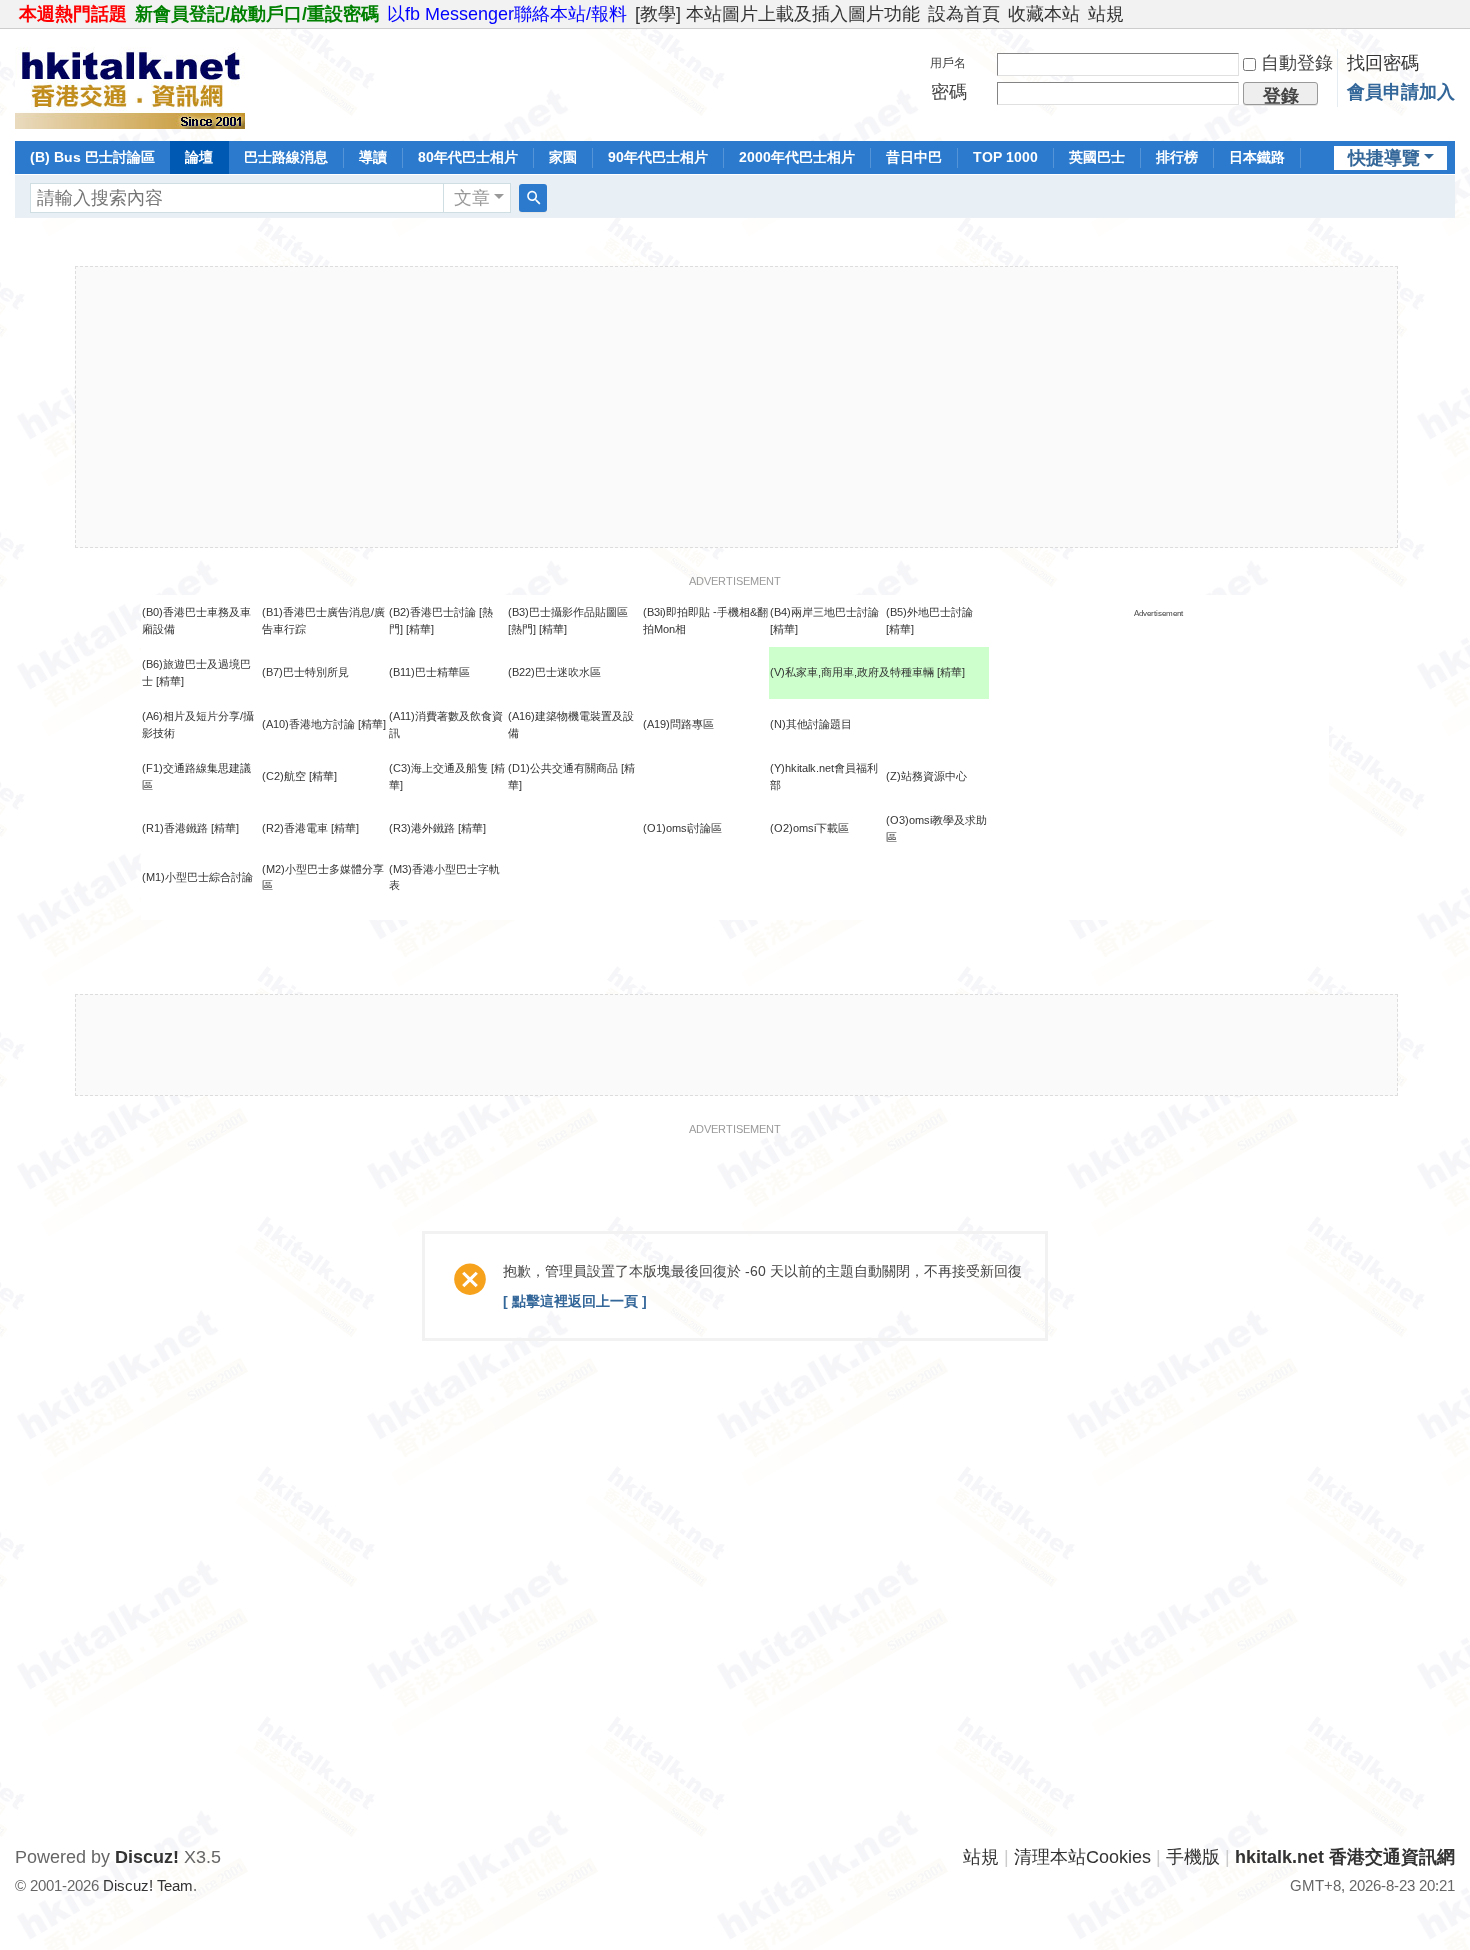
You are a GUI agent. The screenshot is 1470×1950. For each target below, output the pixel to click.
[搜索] (533, 198)
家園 (563, 157)
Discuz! (147, 1857)
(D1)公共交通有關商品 (563, 768)
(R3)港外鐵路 (422, 828)
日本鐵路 (1257, 157)
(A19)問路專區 (678, 724)
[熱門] (522, 629)
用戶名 (948, 63)
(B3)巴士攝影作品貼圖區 (568, 612)
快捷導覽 (1384, 158)
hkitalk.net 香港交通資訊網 (1345, 1857)
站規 (1106, 14)
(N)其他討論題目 (811, 724)
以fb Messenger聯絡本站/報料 (507, 14)
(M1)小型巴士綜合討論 (197, 877)
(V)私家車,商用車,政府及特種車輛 (853, 672)
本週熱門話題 (73, 14)
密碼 (949, 92)
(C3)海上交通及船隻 (438, 768)
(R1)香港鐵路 (175, 828)
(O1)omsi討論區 (682, 828)
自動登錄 (1297, 63)
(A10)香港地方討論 (308, 724)
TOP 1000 (1005, 157)
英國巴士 (1097, 157)
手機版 (1193, 1857)
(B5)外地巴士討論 (929, 612)
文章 (472, 198)
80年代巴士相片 (468, 157)
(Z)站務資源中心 (926, 776)
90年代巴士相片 (658, 157)
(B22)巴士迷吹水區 (554, 672)
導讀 (373, 157)
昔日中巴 (914, 157)
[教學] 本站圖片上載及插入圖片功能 (777, 14)
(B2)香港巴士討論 (432, 612)
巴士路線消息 (286, 157)
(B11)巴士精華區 (429, 672)
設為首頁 (964, 14)
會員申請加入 (1401, 92)
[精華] (420, 629)
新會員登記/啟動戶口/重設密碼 (257, 14)
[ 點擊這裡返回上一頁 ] (575, 1301)
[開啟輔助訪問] (1450, 14)
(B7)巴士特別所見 (305, 672)
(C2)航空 (284, 776)
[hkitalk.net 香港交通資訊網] (130, 83)
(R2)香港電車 (295, 828)
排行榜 (1177, 157)
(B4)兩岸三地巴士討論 (824, 612)
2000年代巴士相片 (797, 157)
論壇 (199, 157)
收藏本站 (1044, 14)
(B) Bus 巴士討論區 (92, 157)
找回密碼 (1383, 63)
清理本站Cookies (1082, 1857)
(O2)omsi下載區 (809, 828)
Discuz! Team (148, 1885)
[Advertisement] (736, 407)
